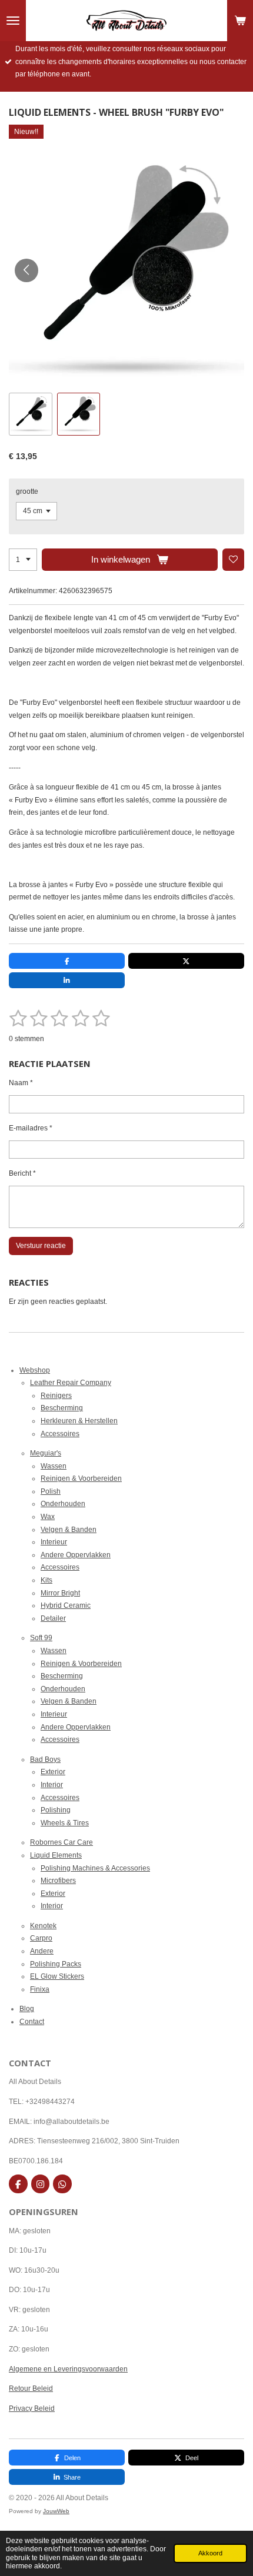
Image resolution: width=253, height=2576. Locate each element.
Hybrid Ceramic (66, 1605)
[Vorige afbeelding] (26, 270)
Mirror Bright (60, 1593)
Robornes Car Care (61, 1842)
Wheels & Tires (65, 1823)
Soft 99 (41, 1638)
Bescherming (62, 1408)
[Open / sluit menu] (13, 21)
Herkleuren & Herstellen (79, 1421)
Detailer (53, 1618)
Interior (52, 1785)
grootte (27, 491)
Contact (32, 2022)
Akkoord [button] (210, 2553)
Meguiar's (46, 1453)
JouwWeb (56, 2511)
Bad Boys (45, 1759)
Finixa (40, 1989)
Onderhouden (63, 1504)
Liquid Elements (56, 1855)
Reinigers (56, 1396)
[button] (31, 414)
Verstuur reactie (41, 1246)
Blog (27, 2009)
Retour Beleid (31, 2388)
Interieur (54, 1542)
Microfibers (58, 1881)
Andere (42, 1951)
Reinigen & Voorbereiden (81, 1478)
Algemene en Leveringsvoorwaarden (68, 2369)
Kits (46, 1580)
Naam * (21, 1083)
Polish (51, 1491)
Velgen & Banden (69, 1530)
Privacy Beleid (32, 2408)
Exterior (53, 1772)
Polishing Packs (56, 1964)
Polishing (56, 1810)
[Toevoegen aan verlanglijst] (234, 560)
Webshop (35, 1370)
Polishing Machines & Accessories (95, 1868)
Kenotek (43, 1926)
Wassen (54, 1466)
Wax (48, 1517)
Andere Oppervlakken (76, 1555)
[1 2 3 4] (23, 560)
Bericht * (22, 1173)
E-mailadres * (31, 1128)
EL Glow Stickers (57, 1976)
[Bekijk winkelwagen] (240, 21)
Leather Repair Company (71, 1383)
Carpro (41, 1938)
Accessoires (60, 1434)
